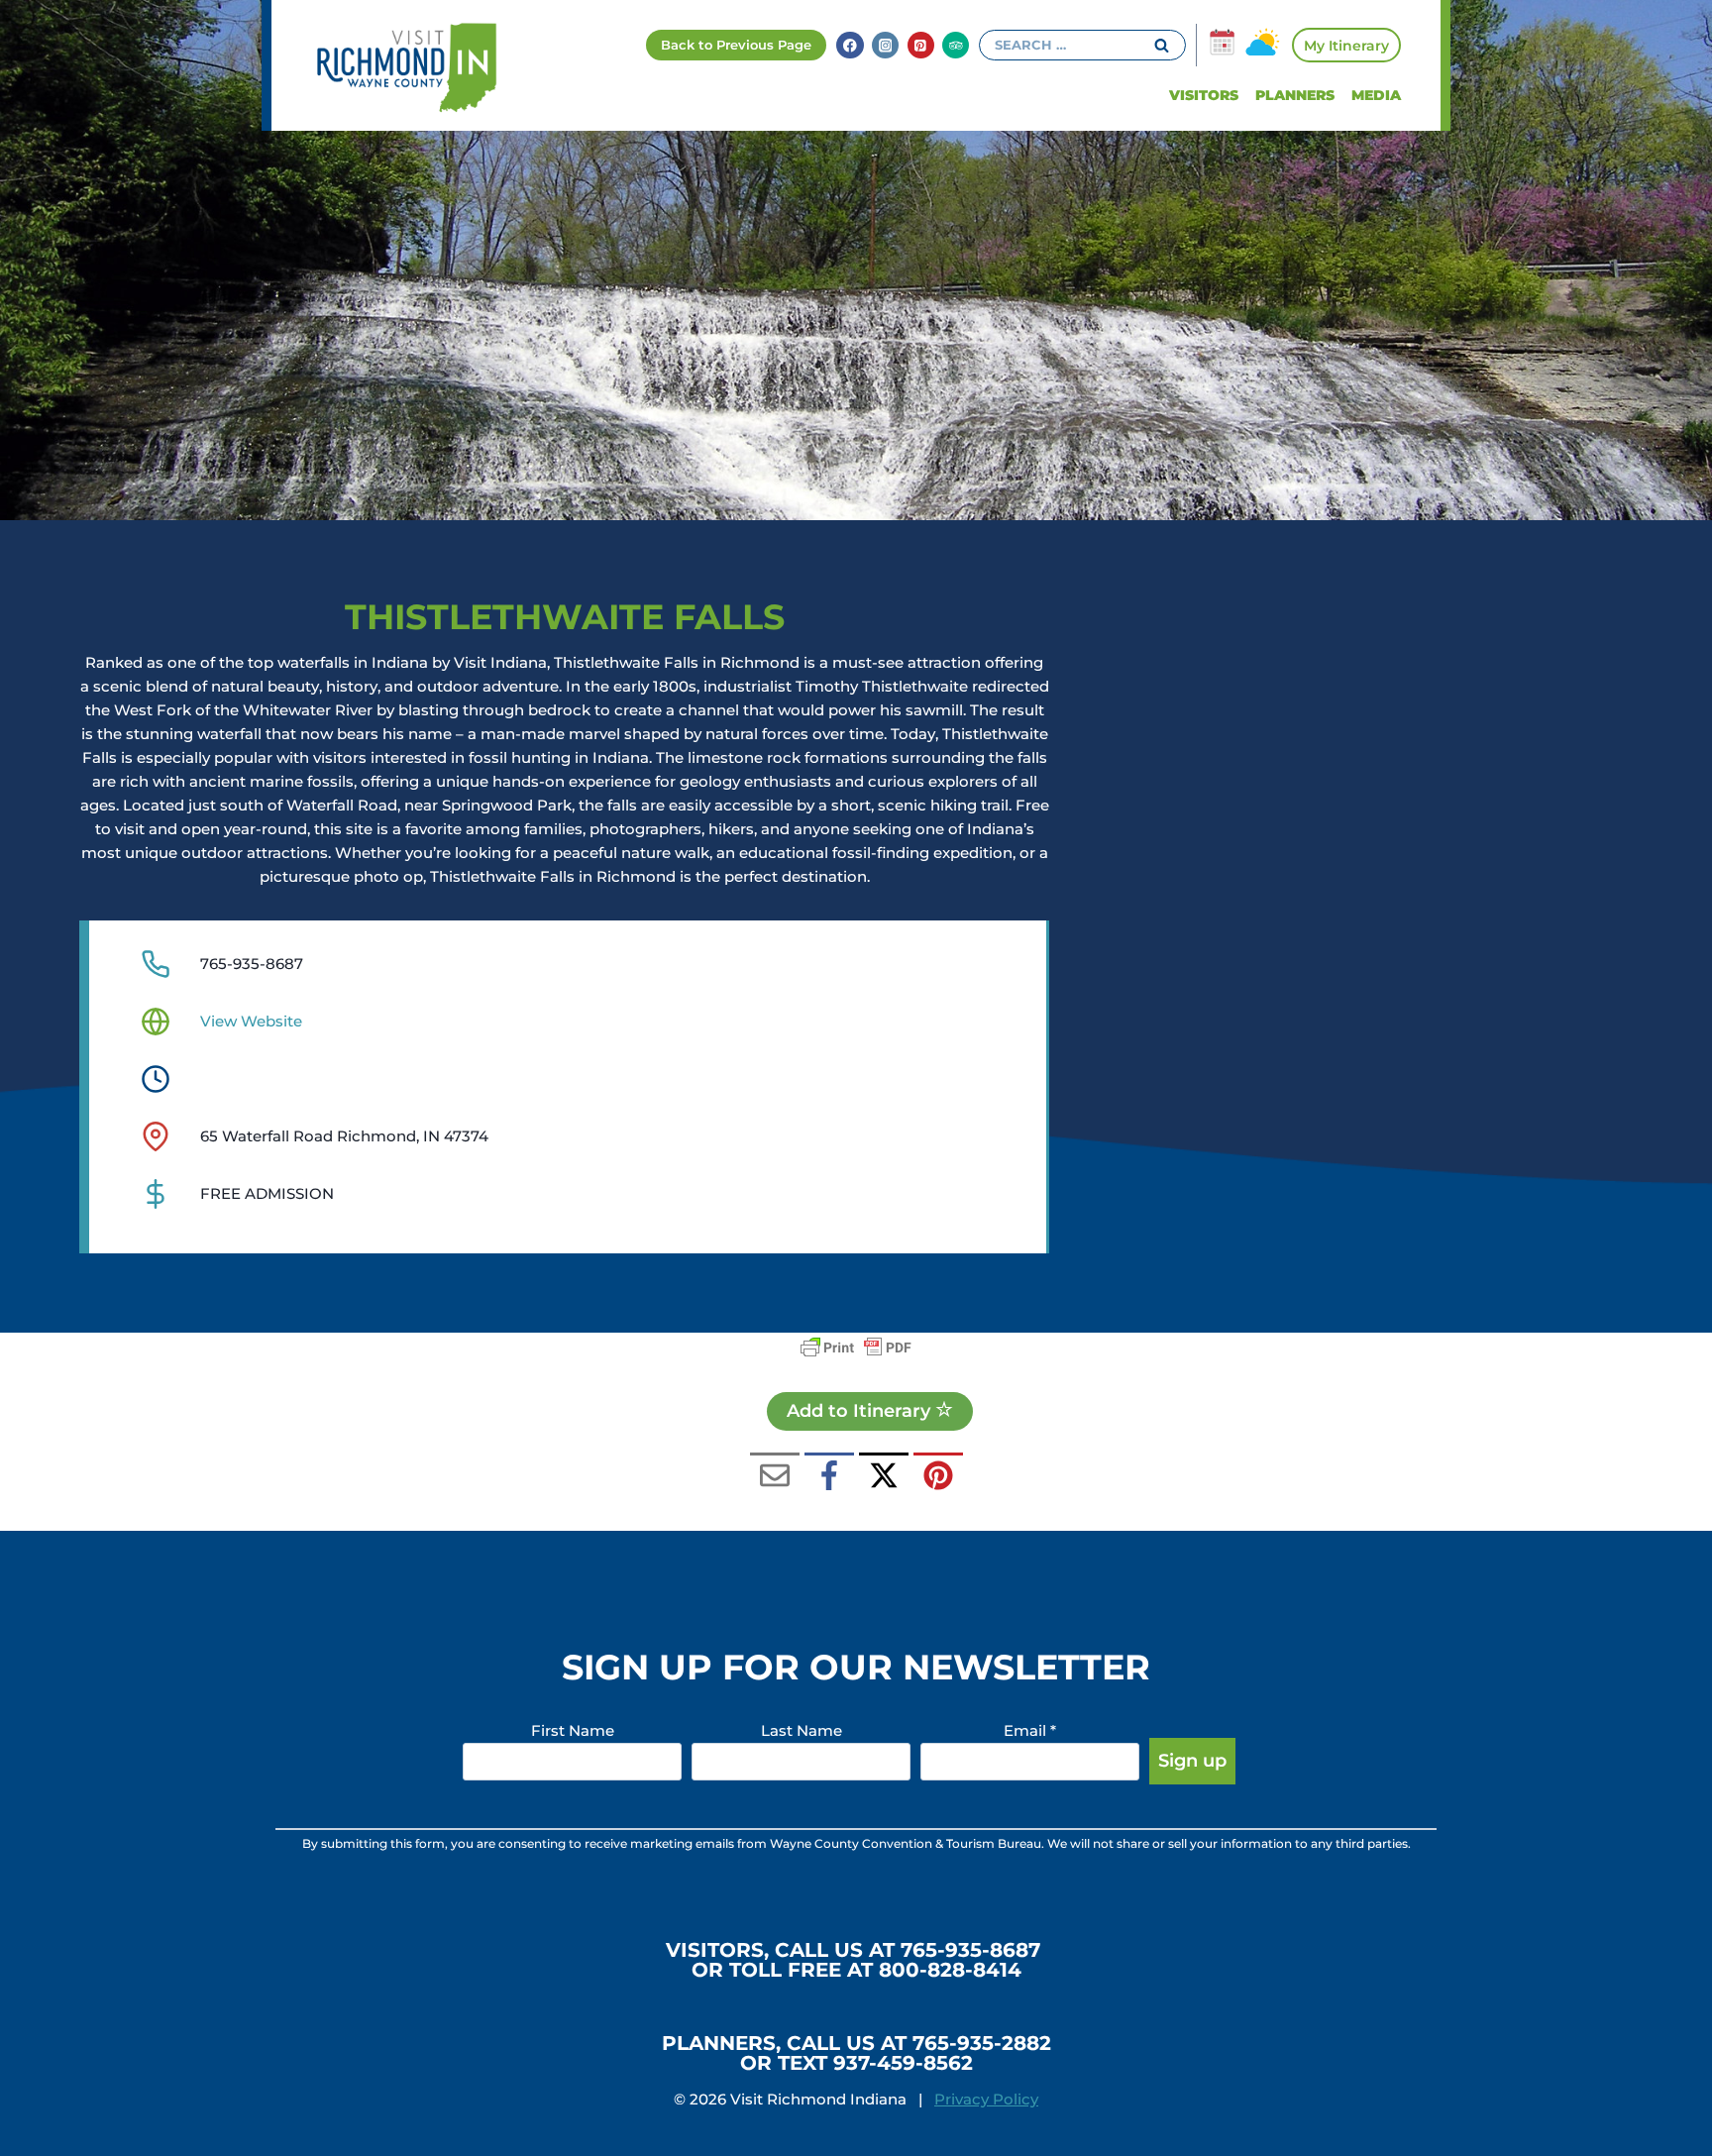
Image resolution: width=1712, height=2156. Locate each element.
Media (1376, 95)
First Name (573, 1730)
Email (1030, 1730)
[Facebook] (850, 45)
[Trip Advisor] (956, 45)
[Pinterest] (921, 45)
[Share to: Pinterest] (938, 1477)
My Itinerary (1346, 46)
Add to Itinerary (861, 1411)
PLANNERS (1295, 95)
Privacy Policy (986, 2099)
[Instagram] (885, 45)
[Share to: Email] (775, 1477)
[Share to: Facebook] (829, 1477)
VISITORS (1204, 95)
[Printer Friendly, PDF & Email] (856, 1347)
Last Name (802, 1730)
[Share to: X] (884, 1477)
